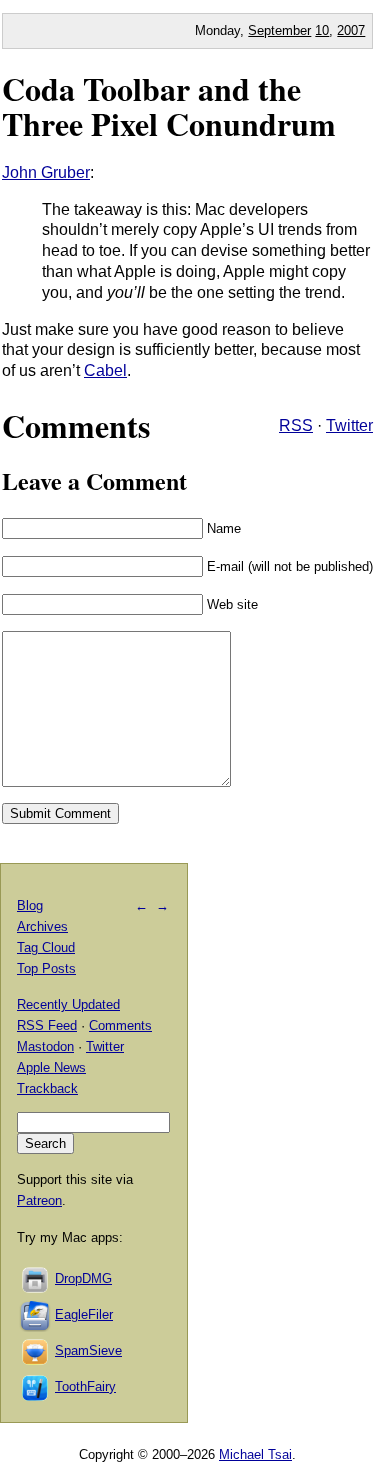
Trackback (47, 1088)
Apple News (51, 1067)
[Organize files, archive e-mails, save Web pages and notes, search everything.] (36, 1314)
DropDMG (83, 1278)
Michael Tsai (255, 1454)
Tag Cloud (46, 947)
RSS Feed (47, 1025)
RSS (296, 425)
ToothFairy (85, 1386)
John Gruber (46, 172)
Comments (120, 1025)
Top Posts (46, 968)
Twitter (349, 425)
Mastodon (45, 1046)
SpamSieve (88, 1350)
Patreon (39, 1200)
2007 (351, 30)
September (279, 30)
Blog (30, 905)
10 (322, 30)
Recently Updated (68, 1004)
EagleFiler (84, 1314)
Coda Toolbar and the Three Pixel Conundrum (169, 106)
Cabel (105, 370)
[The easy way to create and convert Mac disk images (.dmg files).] (36, 1278)
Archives (42, 926)
